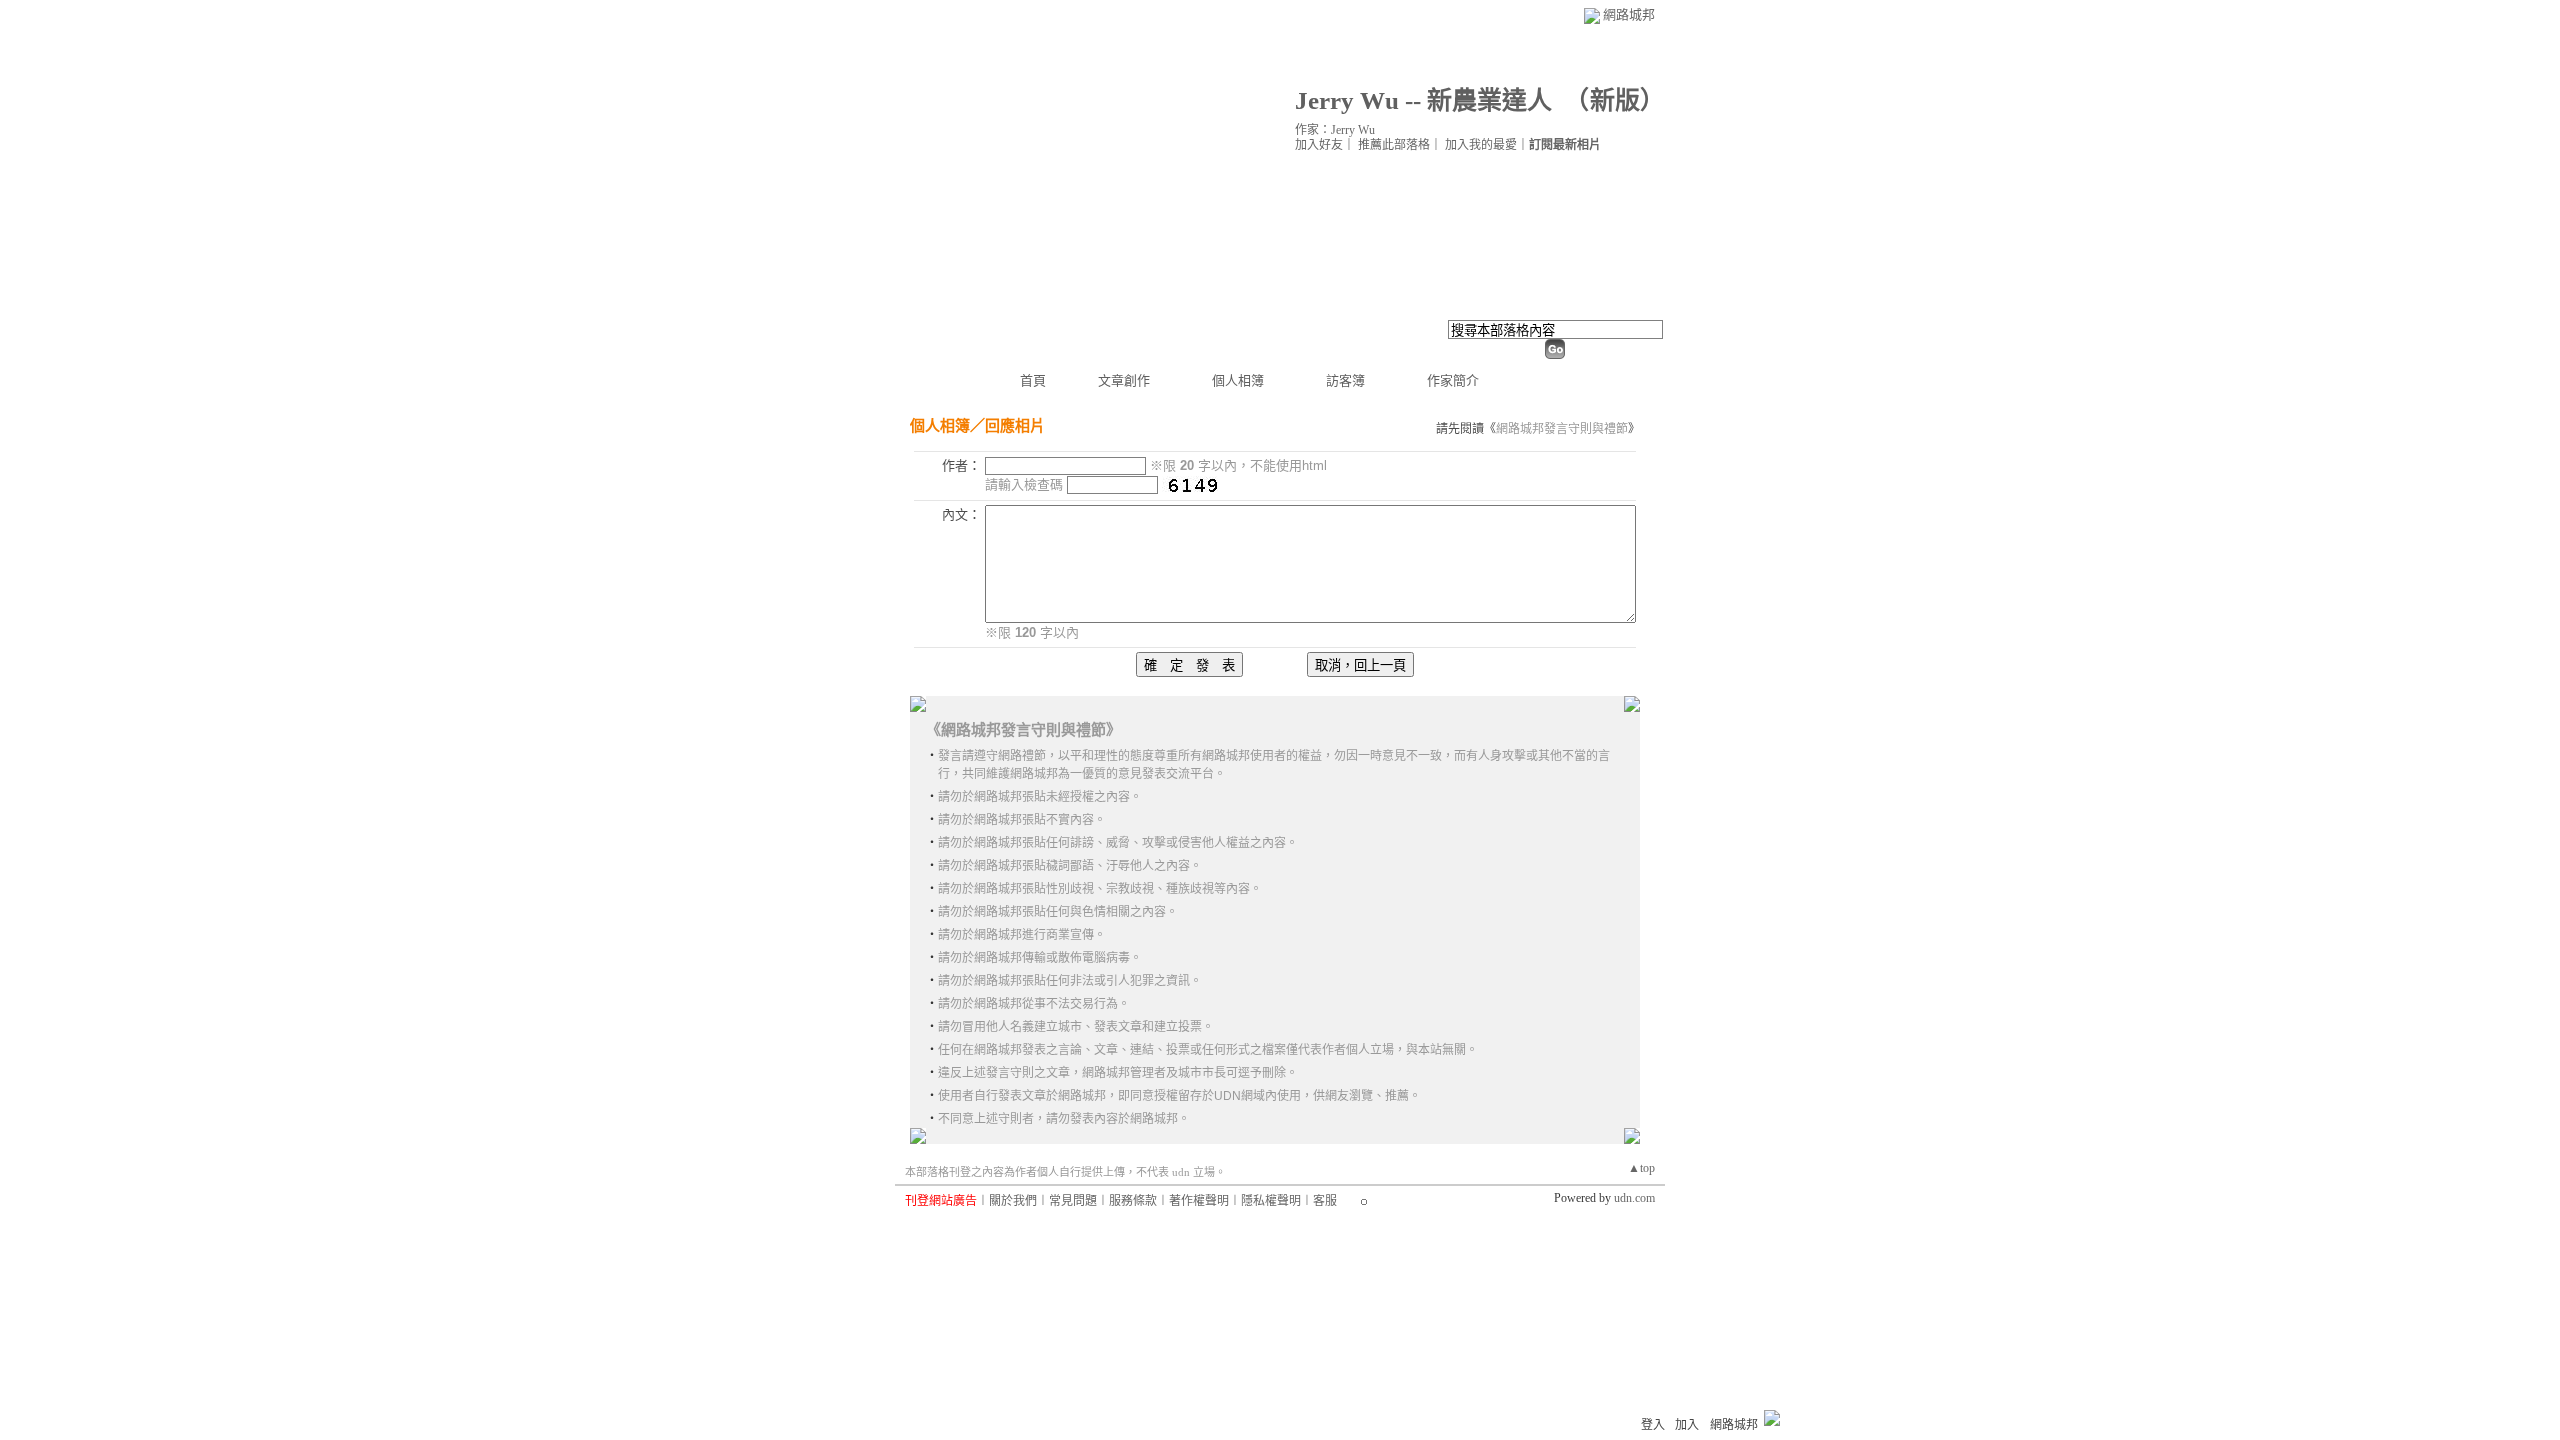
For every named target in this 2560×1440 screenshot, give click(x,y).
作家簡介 (1453, 380)
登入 (1653, 1425)
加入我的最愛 (1481, 145)
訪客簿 (1345, 380)
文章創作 (1124, 380)
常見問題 (1073, 1201)
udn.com (1634, 1198)
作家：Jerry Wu (1335, 130)
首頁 (1033, 380)
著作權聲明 (1199, 1201)
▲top (1641, 1168)
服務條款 (1133, 1201)
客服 (1325, 1201)
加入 (1687, 1425)
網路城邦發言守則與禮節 (1562, 429)
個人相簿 (1238, 380)
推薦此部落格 (1394, 145)
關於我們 (1013, 1201)
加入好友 (1319, 145)
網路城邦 (1629, 14)
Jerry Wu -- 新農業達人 (1423, 100)
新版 (1615, 100)
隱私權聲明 (1271, 1201)
